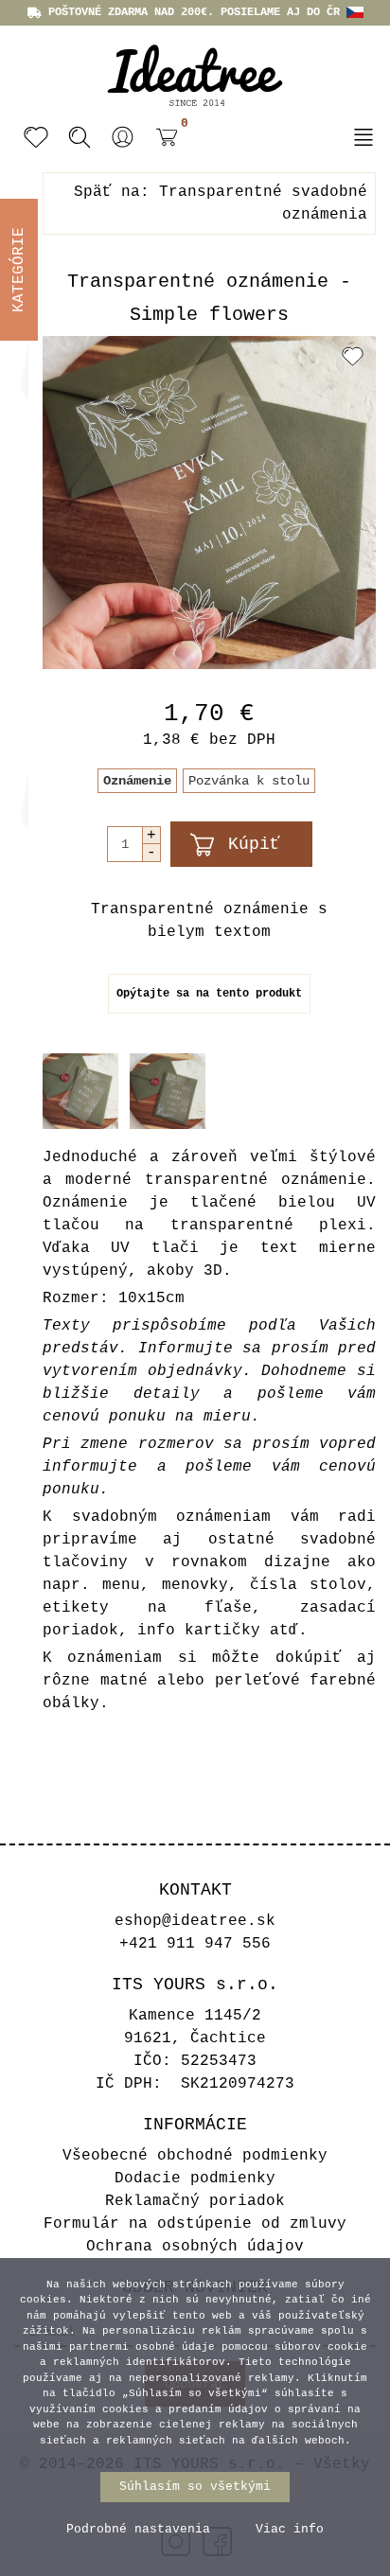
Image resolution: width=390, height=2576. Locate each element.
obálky (71, 1703)
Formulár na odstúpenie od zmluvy (195, 2224)
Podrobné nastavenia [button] (138, 2529)
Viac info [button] (290, 2529)
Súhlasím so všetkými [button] (195, 2487)
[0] (162, 140)
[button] (123, 137)
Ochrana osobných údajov (195, 2247)
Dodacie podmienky (195, 2179)
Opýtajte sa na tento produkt (209, 994)
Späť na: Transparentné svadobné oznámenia (221, 203)
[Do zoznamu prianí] (353, 356)
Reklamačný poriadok (195, 2201)
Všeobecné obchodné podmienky (195, 2156)
